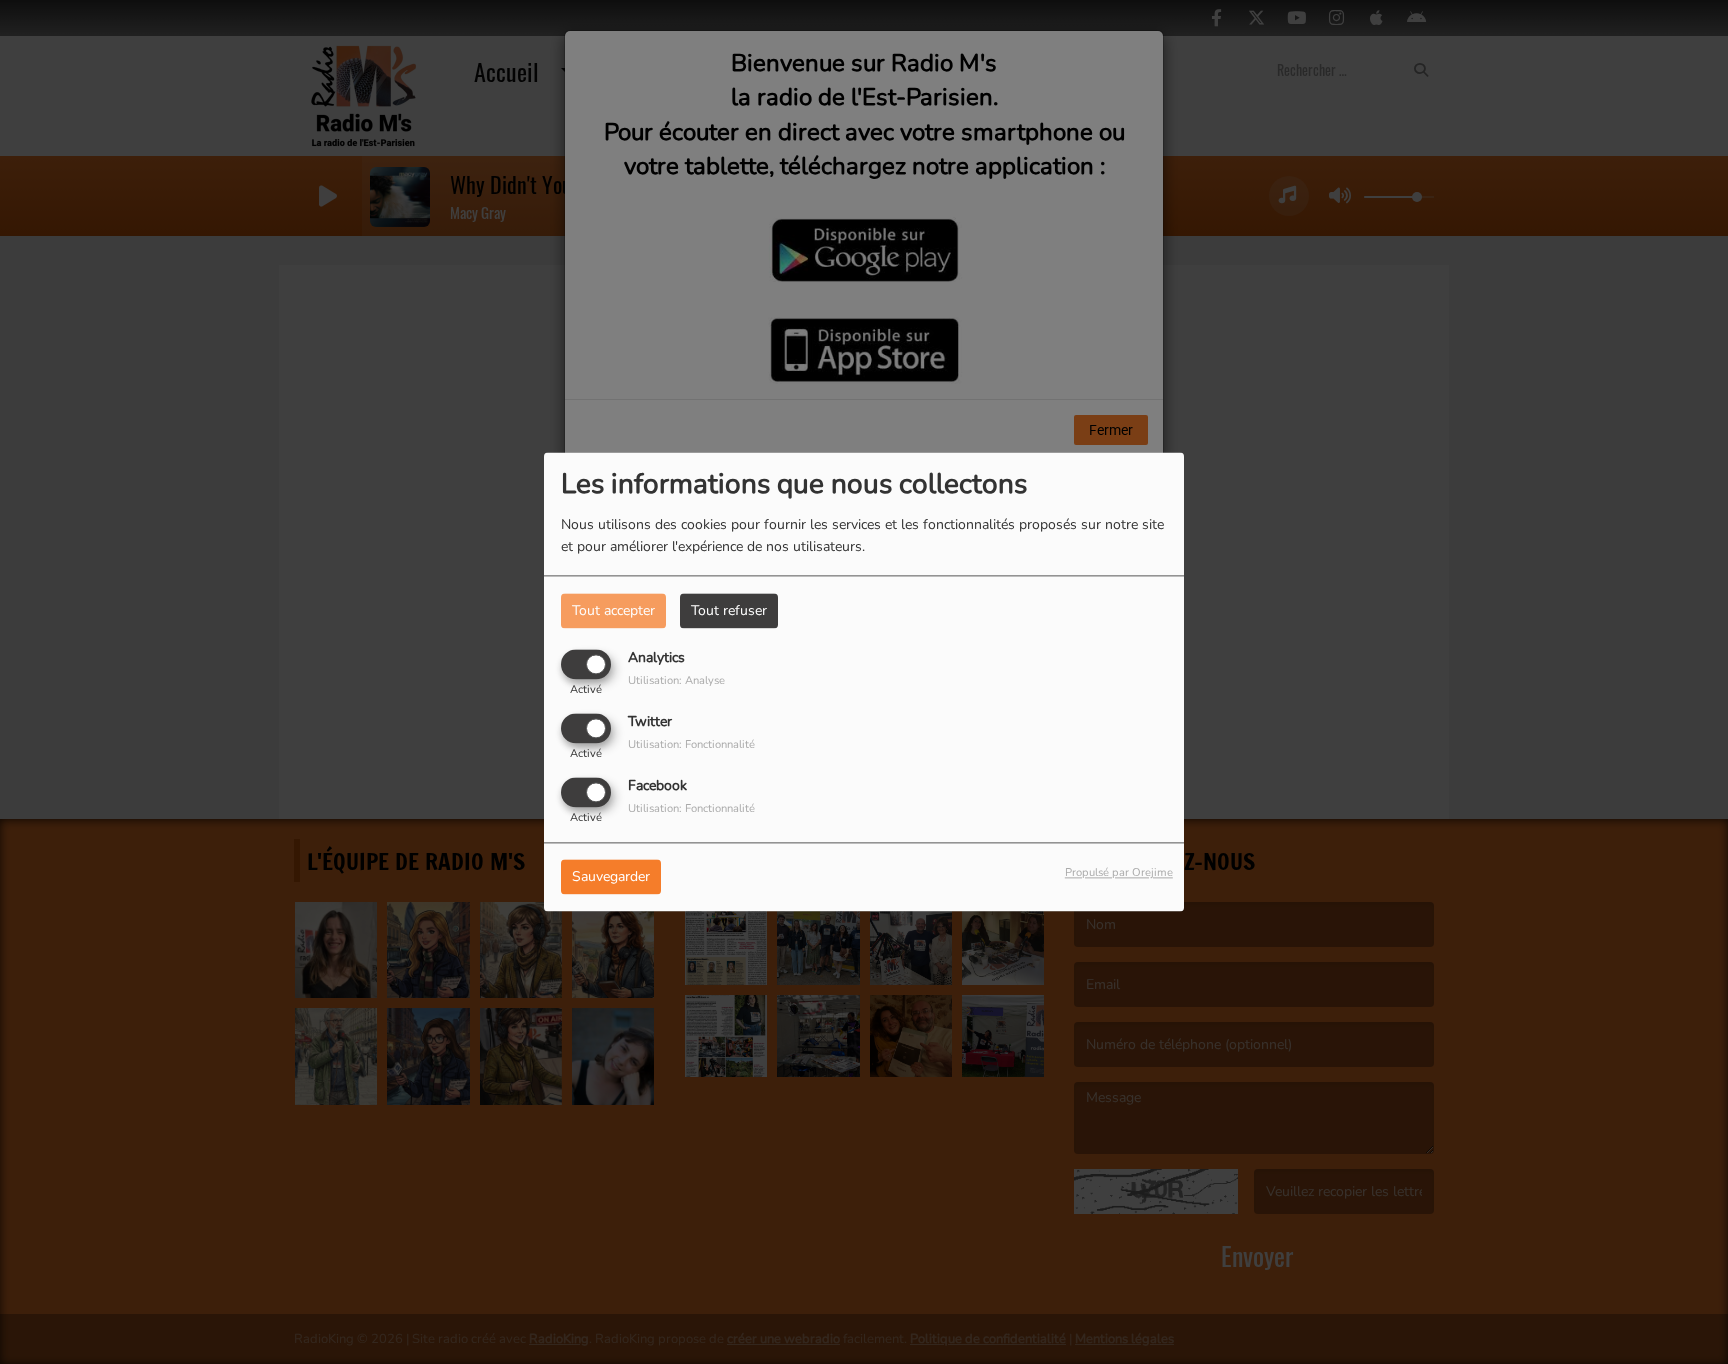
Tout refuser (729, 610)
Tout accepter (613, 610)
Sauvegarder (611, 877)
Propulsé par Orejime (1119, 873)
